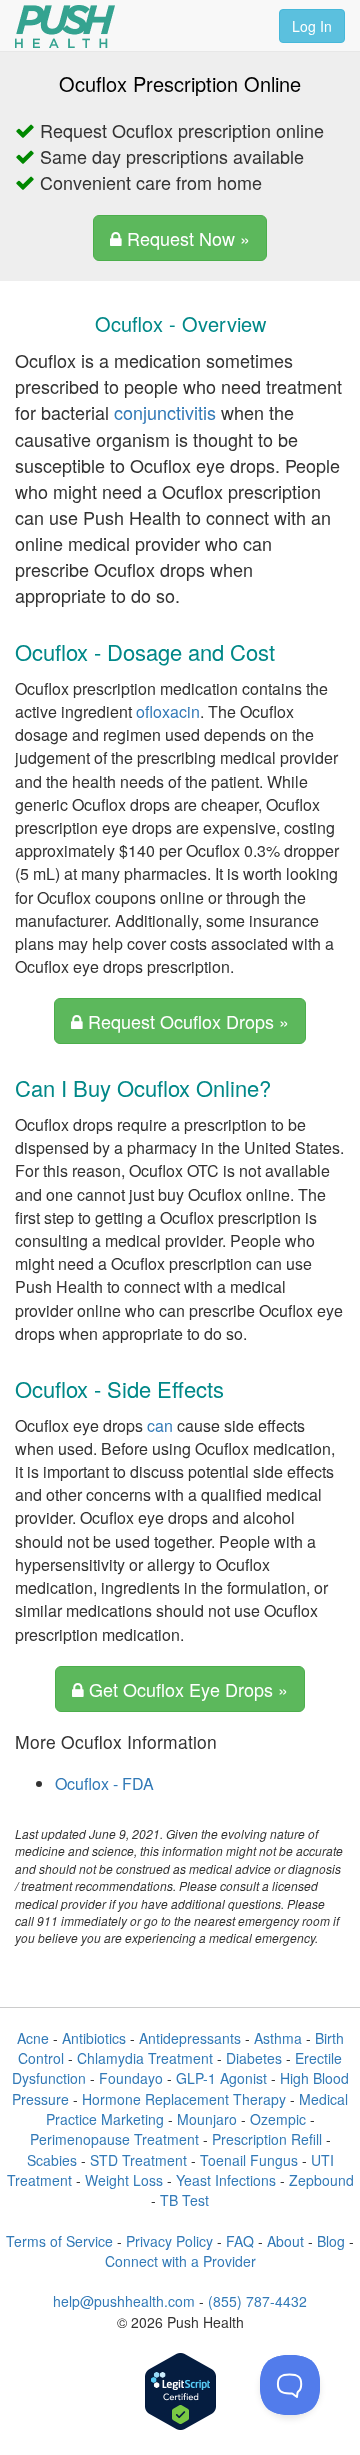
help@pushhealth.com (124, 2301)
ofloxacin (168, 711)
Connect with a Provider (180, 2261)
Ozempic (278, 2119)
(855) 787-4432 (257, 2301)
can (160, 1425)
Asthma (278, 2038)
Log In (312, 26)
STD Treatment (138, 2160)
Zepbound (321, 2180)
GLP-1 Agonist (221, 2078)
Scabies (52, 2160)
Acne (33, 2038)
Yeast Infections (226, 2180)
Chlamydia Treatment (145, 2058)
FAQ (240, 2241)
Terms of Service (59, 2241)
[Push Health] (65, 26)
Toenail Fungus (249, 2160)
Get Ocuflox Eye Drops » (186, 1689)
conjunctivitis (165, 412)
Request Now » (186, 238)
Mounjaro (207, 2119)
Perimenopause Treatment (114, 2139)
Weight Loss (124, 2180)
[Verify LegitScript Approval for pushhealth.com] (180, 2393)
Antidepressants (190, 2038)
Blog (331, 2241)
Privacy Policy (169, 2241)
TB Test (184, 2200)
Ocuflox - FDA (104, 1783)
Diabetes (254, 2058)
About (285, 2241)
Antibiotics (94, 2038)
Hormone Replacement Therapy (184, 2099)
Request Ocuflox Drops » (186, 1021)
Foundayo (131, 2078)
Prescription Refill (267, 2139)
